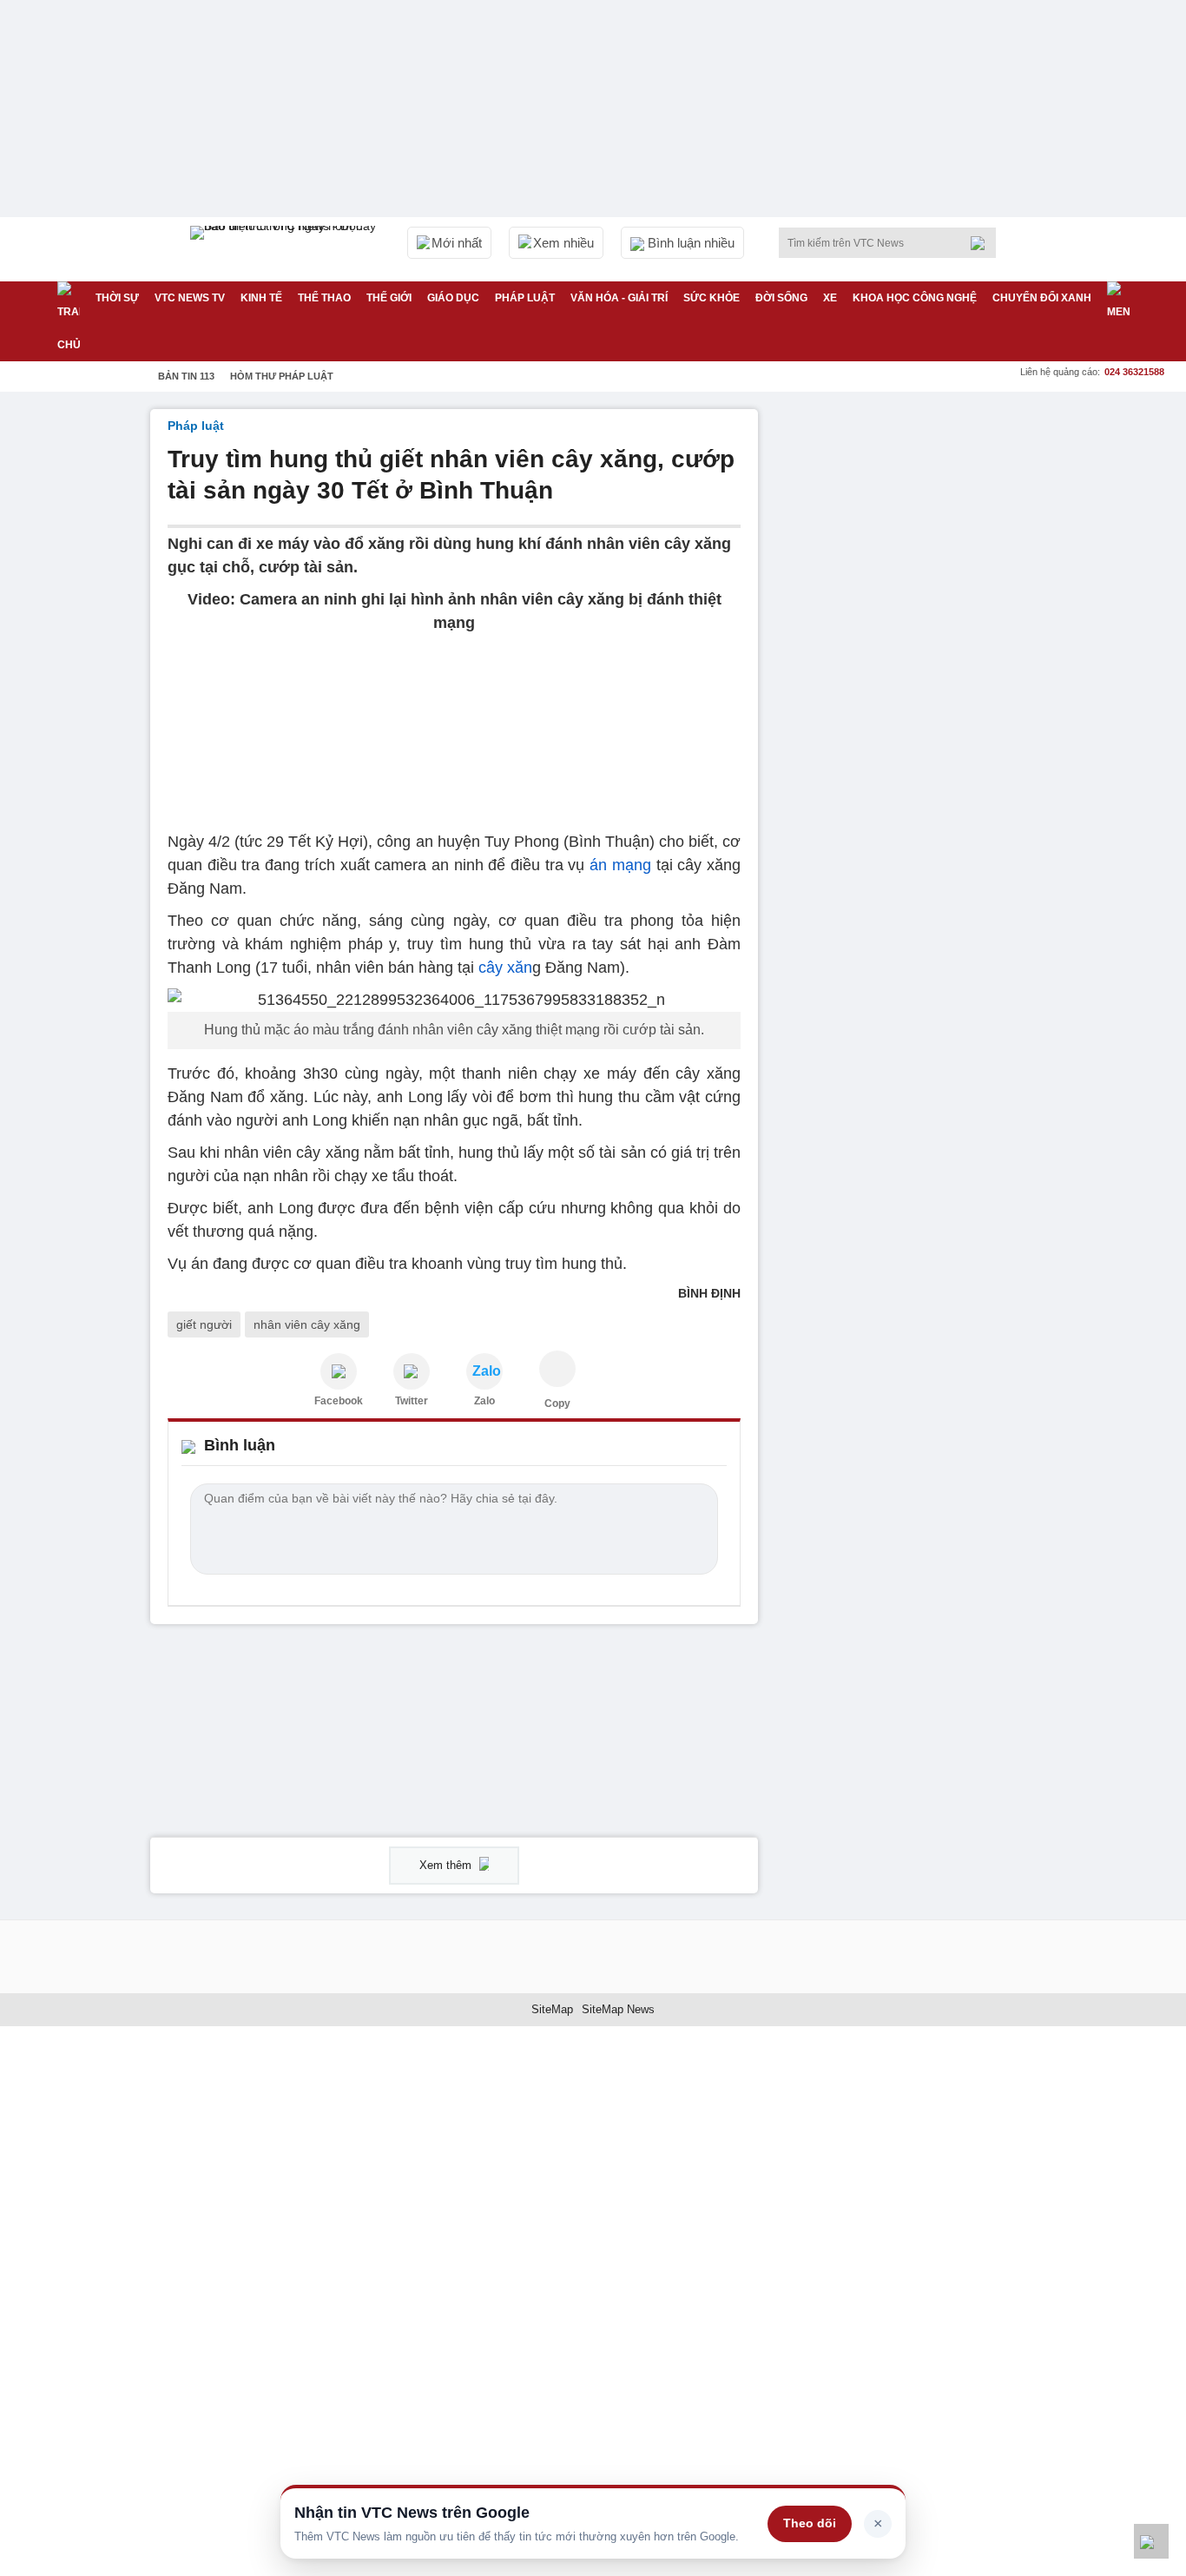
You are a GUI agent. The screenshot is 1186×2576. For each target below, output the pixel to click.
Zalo (484, 1401)
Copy (557, 1404)
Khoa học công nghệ (915, 298)
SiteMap (552, 2009)
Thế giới (389, 298)
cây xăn (505, 968)
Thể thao (324, 298)
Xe (830, 298)
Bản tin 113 (186, 376)
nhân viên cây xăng (307, 1324)
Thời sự (117, 298)
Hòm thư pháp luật (282, 376)
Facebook (339, 1401)
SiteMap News (618, 2009)
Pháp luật (525, 298)
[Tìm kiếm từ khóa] (983, 243)
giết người (204, 1324)
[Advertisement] (906, 670)
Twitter (412, 1401)
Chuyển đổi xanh (1042, 298)
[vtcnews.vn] (339, 1371)
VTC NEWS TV (190, 298)
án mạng (620, 865)
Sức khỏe (712, 298)
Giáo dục (453, 298)
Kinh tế (261, 298)
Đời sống (781, 298)
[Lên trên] (1151, 2541)
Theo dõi (810, 2523)
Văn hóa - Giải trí (619, 298)
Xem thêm (447, 1865)
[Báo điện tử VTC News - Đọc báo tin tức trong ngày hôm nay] (286, 249)
